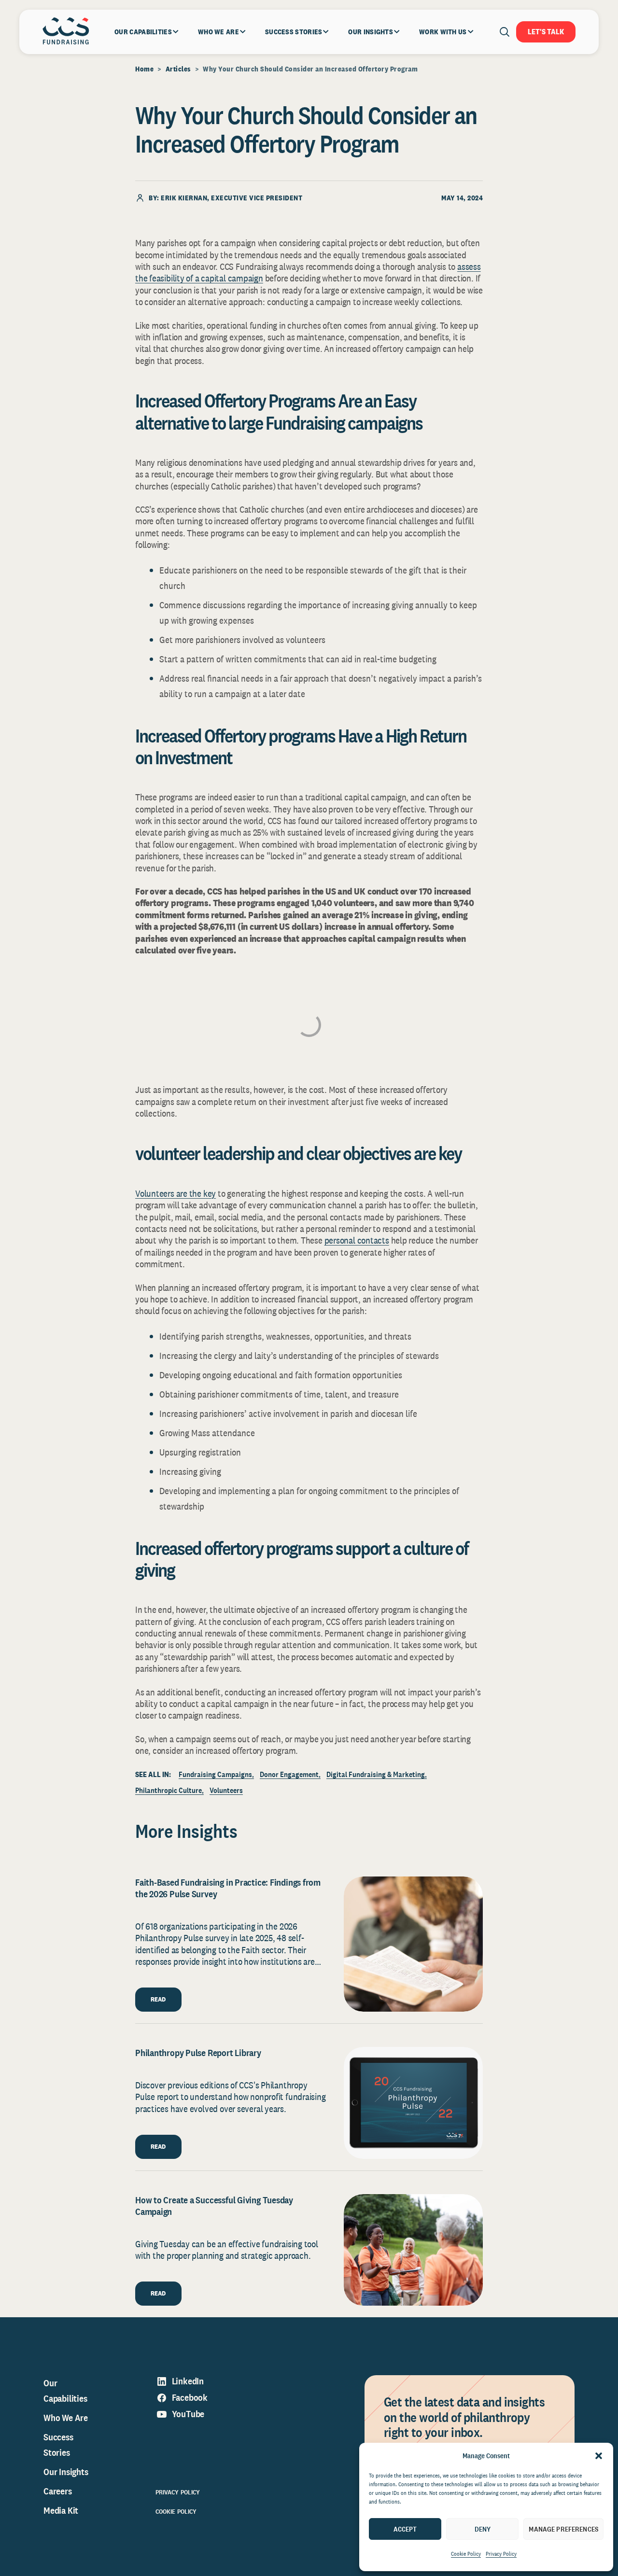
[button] (599, 2456)
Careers (58, 2491)
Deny (483, 2529)
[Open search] (505, 32)
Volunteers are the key (176, 1193)
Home (144, 69)
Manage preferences (563, 2529)
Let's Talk (546, 32)
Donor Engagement (289, 1774)
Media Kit (61, 2510)
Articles (178, 69)
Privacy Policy (501, 2554)
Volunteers (226, 1790)
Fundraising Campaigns (215, 1774)
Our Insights (66, 2472)
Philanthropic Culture (169, 1790)
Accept (405, 2529)
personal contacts (357, 1240)
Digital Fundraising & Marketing (376, 1774)
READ (158, 1999)
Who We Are (66, 2418)
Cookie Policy (466, 2554)
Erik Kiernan (184, 198)
